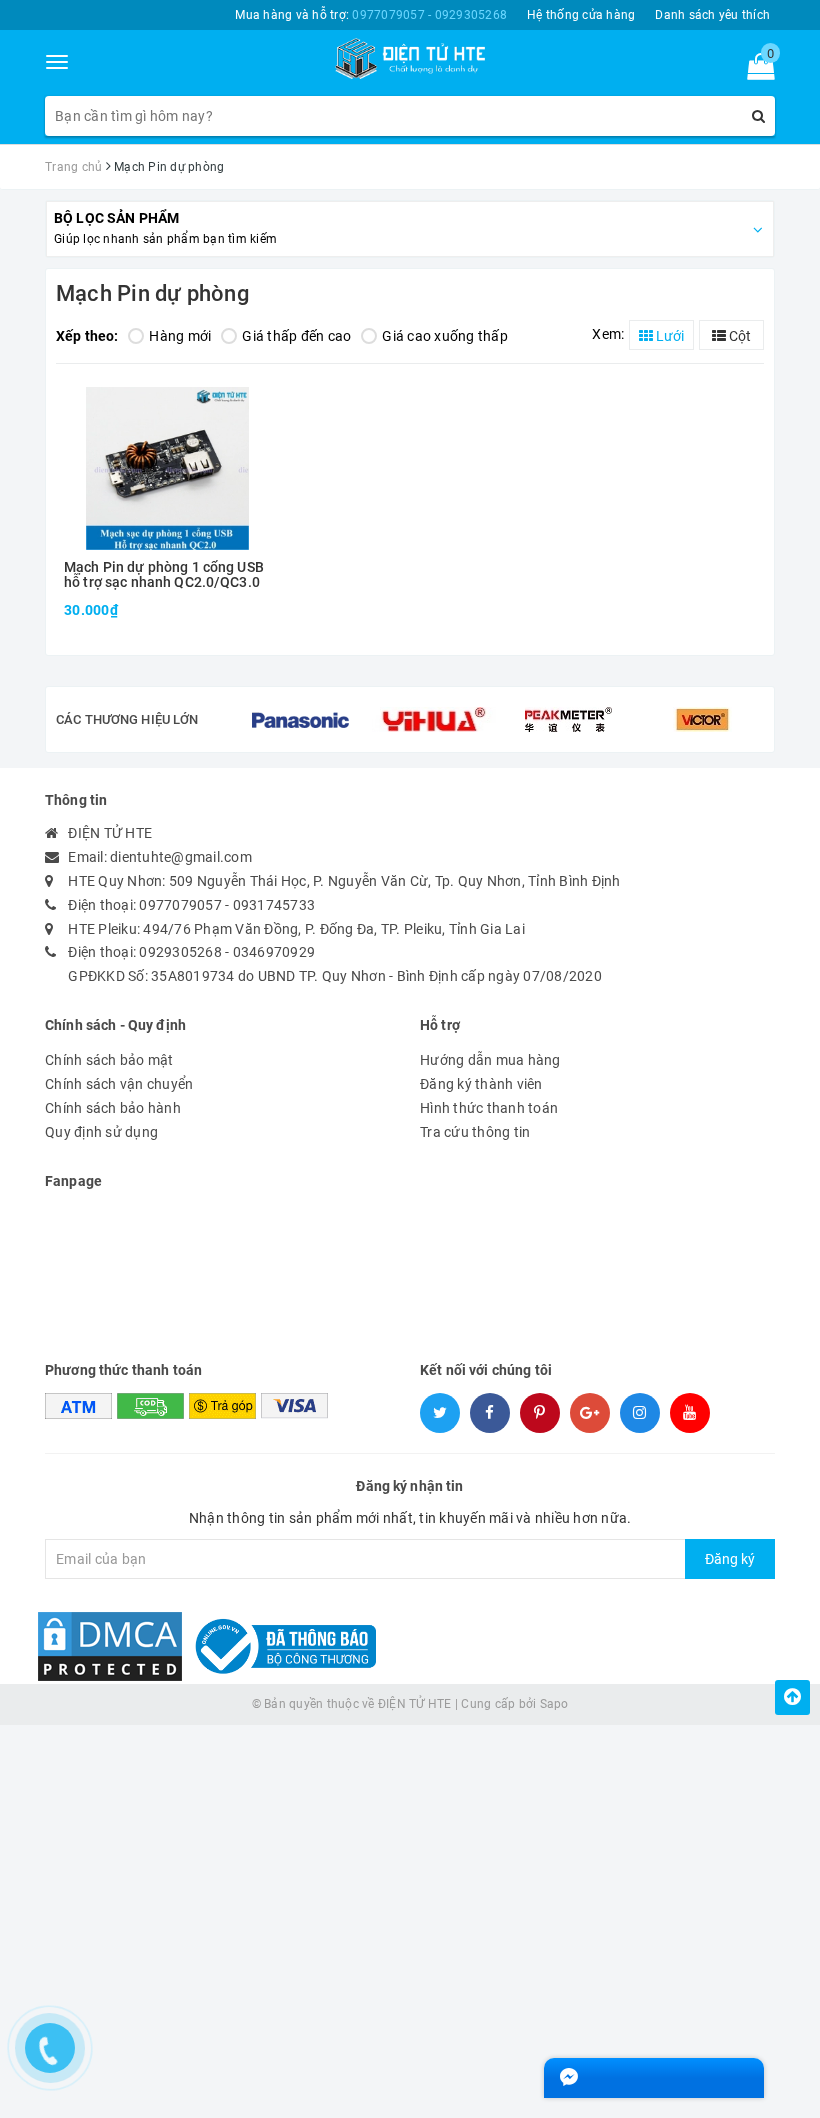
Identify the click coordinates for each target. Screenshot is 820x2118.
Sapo (554, 1704)
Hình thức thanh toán (489, 1108)
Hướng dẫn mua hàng (490, 1060)
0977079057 (180, 905)
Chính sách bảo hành (113, 1108)
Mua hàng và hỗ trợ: (371, 15)
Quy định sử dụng (101, 1132)
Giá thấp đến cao (296, 336)
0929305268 (180, 952)
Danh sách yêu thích (712, 15)
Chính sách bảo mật (109, 1060)
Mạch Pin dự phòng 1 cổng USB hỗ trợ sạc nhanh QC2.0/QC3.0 (164, 575)
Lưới (668, 336)
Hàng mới (180, 336)
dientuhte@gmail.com (181, 857)
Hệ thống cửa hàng (581, 15)
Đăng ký (730, 1559)
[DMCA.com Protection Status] (110, 1646)
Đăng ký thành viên (481, 1084)
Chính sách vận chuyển (119, 1084)
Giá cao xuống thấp (445, 336)
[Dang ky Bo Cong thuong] (281, 1646)
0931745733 (274, 905)
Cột (738, 336)
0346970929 (274, 952)
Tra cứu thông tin (475, 1132)
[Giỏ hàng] (754, 71)
